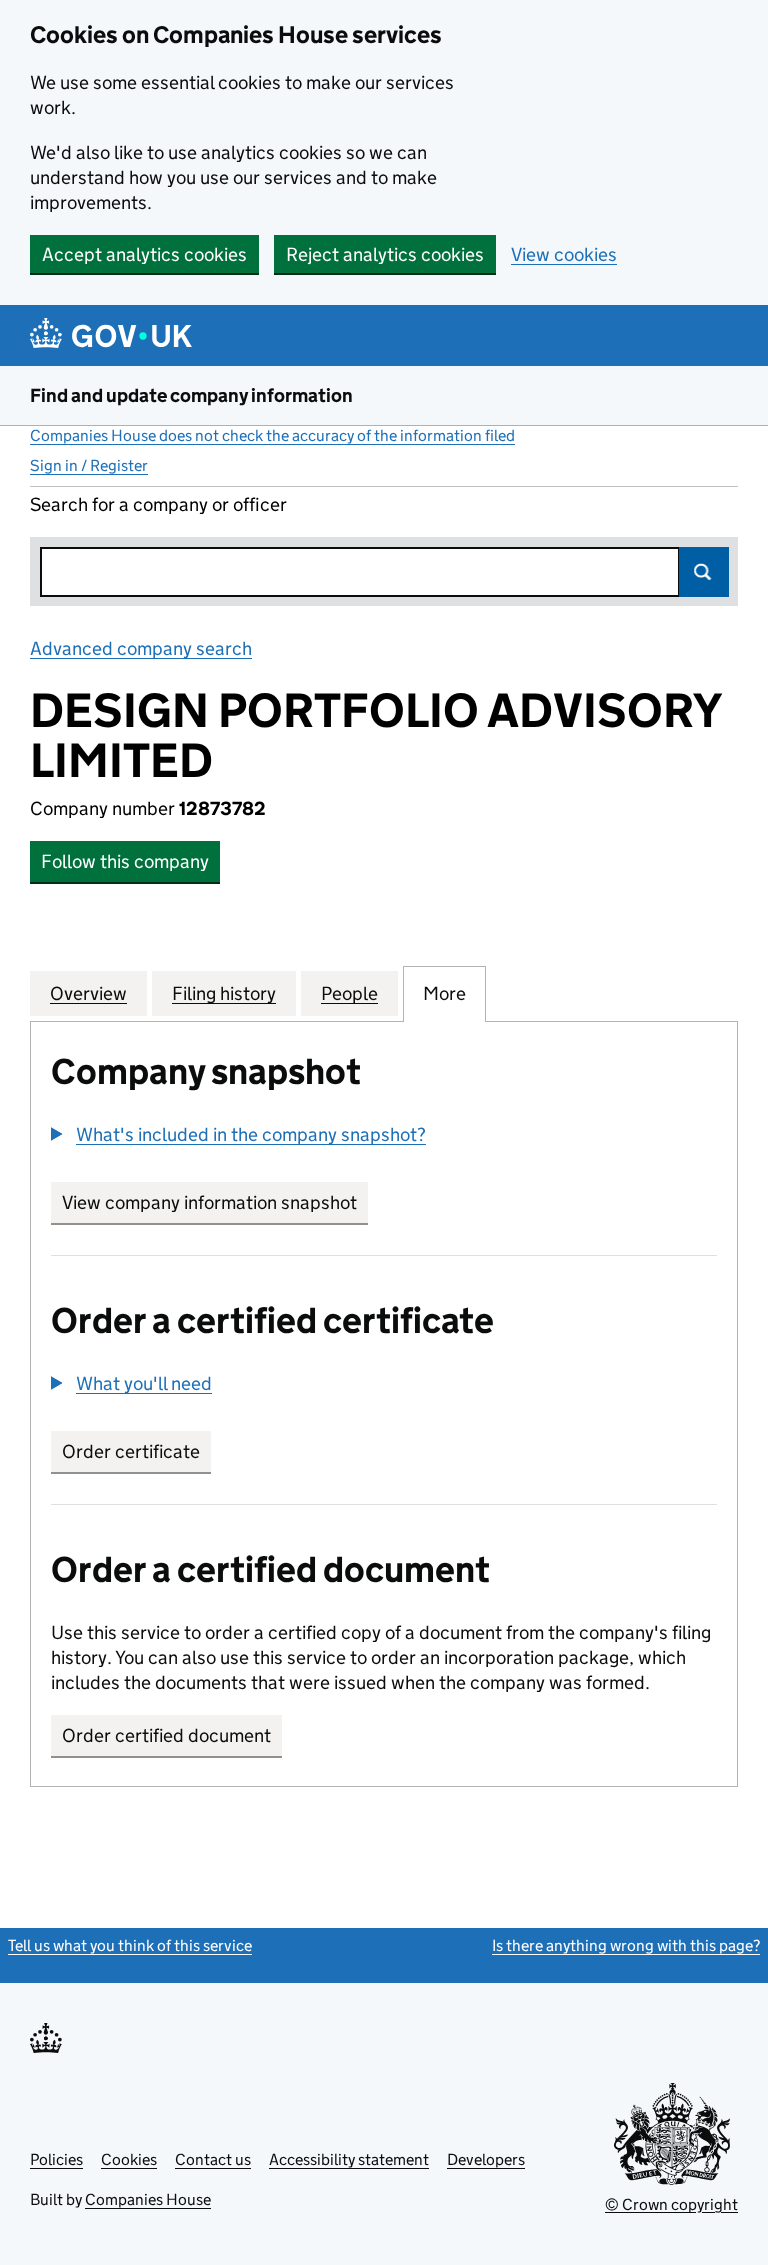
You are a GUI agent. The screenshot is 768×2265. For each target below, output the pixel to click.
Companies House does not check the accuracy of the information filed (272, 435)
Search (704, 572)
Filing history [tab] (224, 993)
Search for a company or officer (158, 504)
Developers (486, 2159)
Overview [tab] (88, 993)
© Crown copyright (671, 2204)
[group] (384, 1137)
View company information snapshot (215, 1202)
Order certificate (131, 1451)
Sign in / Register (89, 465)
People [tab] (349, 993)
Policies (56, 2159)
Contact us (213, 2159)
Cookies (129, 2159)
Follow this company (125, 861)
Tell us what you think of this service (130, 1945)
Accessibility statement (349, 2159)
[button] (238, 1134)
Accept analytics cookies (144, 254)
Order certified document (166, 1735)
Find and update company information (191, 395)
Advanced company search (141, 648)
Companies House (148, 2199)
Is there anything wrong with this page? (626, 1945)
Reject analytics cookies (385, 254)
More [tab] (444, 993)
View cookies (564, 254)
